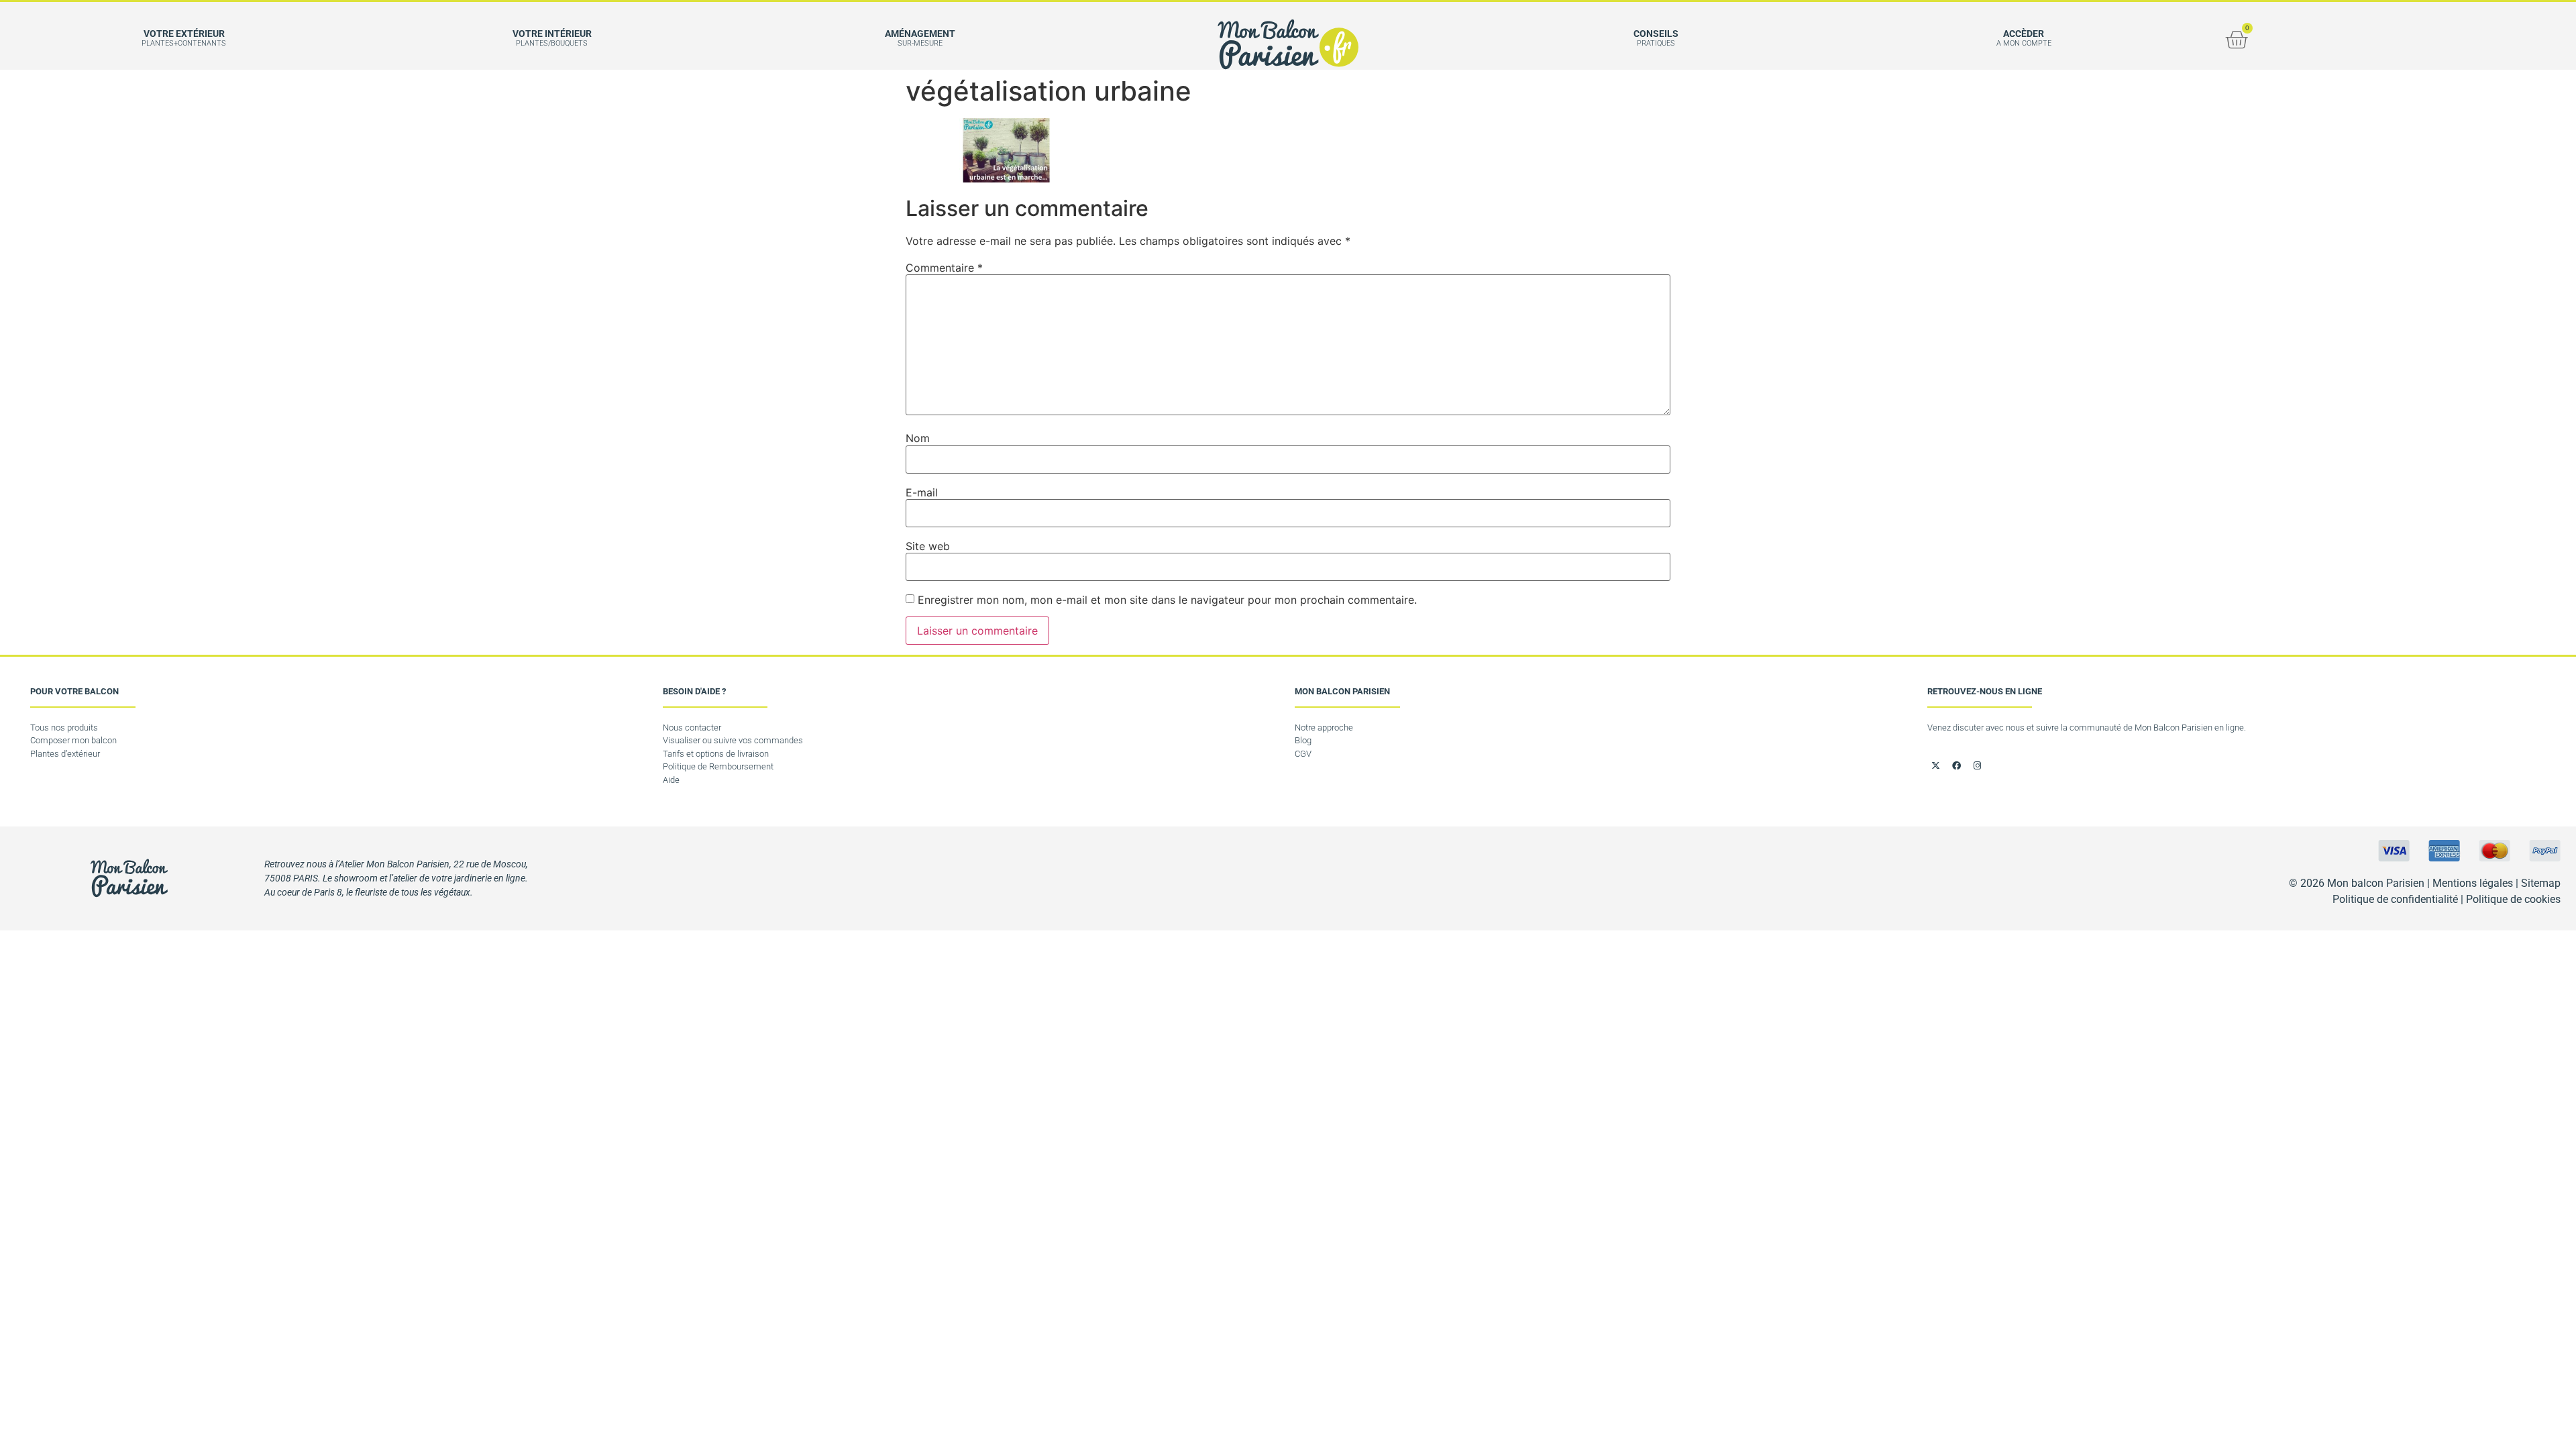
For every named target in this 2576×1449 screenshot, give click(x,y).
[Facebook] (1957, 766)
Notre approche (1324, 728)
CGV (1303, 754)
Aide (671, 780)
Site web (928, 546)
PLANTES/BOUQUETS (552, 43)
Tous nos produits (64, 728)
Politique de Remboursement (718, 766)
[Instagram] (1978, 766)
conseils (1656, 34)
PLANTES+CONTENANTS (184, 43)
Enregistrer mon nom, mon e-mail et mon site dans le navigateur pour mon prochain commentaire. (1167, 600)
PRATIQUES (1656, 43)
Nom (918, 438)
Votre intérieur (552, 34)
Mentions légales (2473, 883)
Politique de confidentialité (2395, 899)
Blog (1303, 740)
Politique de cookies (2513, 899)
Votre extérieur (184, 34)
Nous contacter (692, 728)
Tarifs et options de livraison (716, 754)
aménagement (920, 34)
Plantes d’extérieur (65, 754)
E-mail (922, 492)
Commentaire (944, 268)
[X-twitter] (1936, 766)
